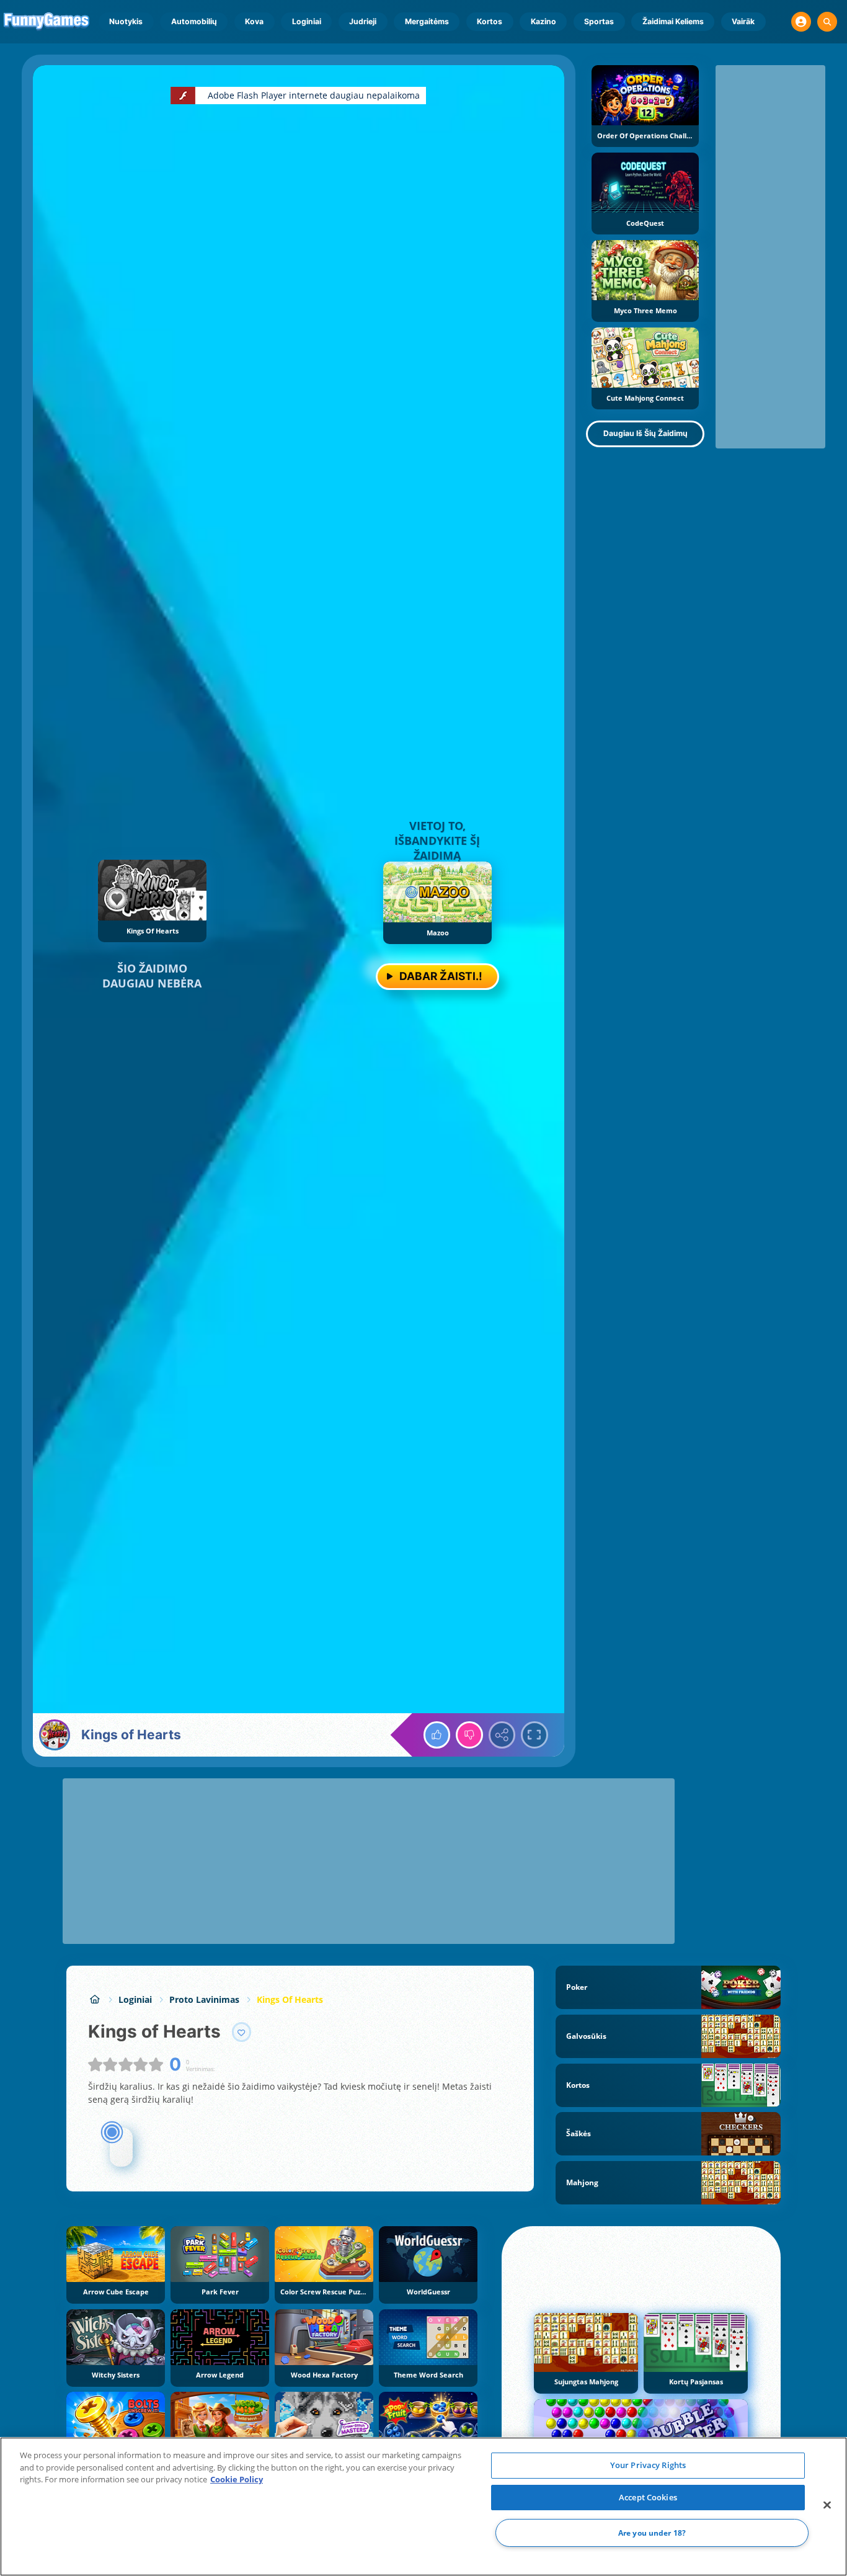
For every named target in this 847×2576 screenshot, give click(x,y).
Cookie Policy (237, 2479)
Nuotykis (126, 21)
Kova (254, 21)
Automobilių (194, 21)
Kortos (490, 21)
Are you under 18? (652, 2533)
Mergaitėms (427, 21)
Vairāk (743, 21)
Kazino (543, 21)
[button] (801, 22)
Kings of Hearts (290, 1999)
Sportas (599, 21)
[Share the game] (502, 1735)
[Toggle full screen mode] (534, 1735)
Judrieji (363, 21)
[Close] (827, 2505)
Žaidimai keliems (673, 21)
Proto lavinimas (204, 1999)
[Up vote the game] (437, 1735)
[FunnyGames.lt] (95, 1999)
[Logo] (47, 22)
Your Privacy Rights (648, 2465)
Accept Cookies (648, 2497)
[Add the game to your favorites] (242, 2032)
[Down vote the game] (469, 1735)
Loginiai (307, 21)
